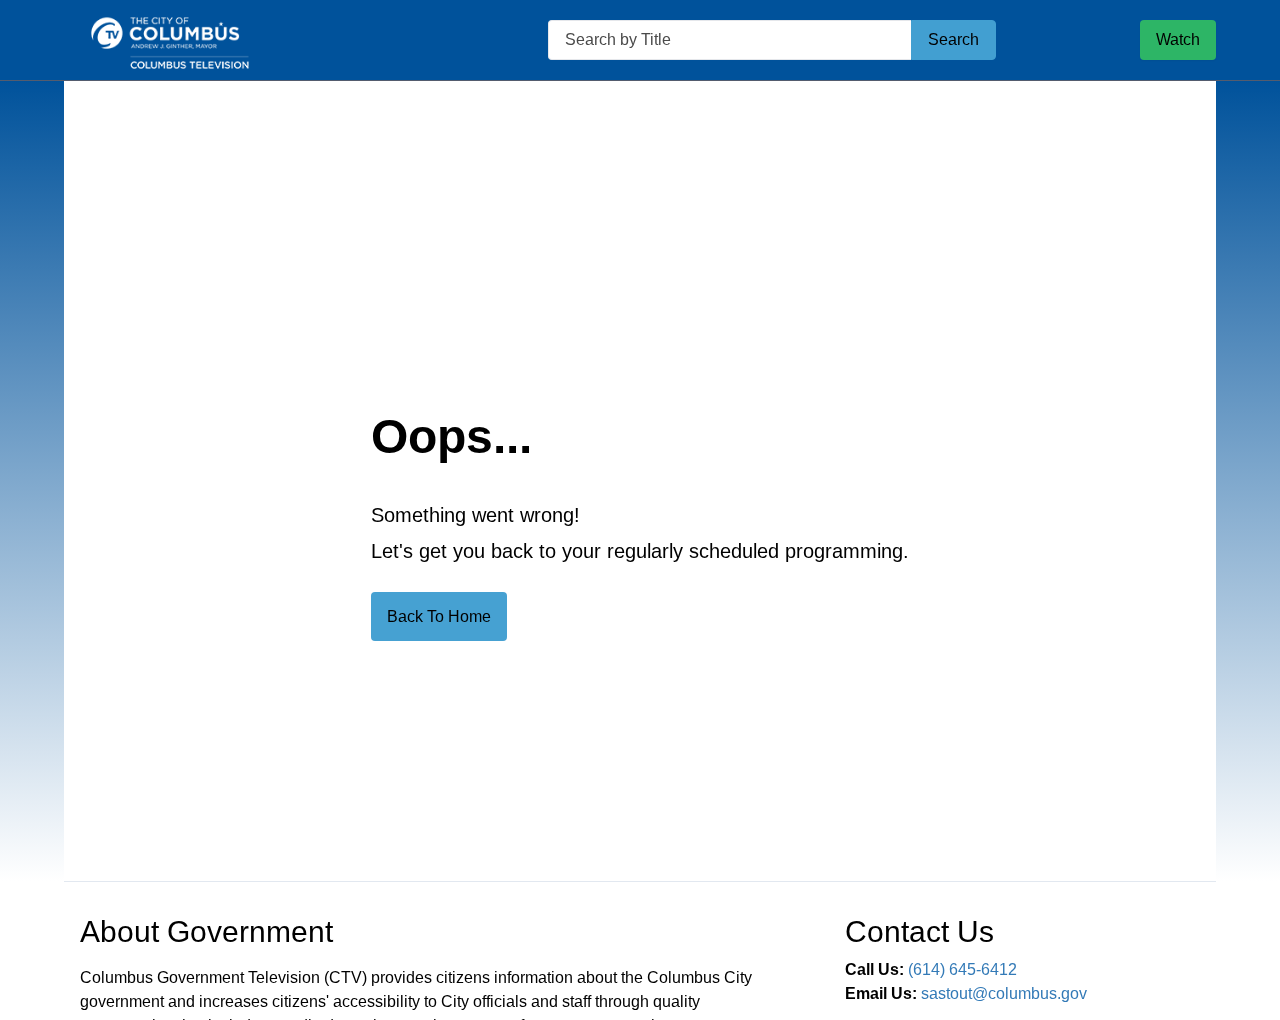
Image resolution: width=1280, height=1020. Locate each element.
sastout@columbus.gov (1004, 993)
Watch (1178, 39)
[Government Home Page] (234, 40)
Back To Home (439, 616)
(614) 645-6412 (962, 969)
